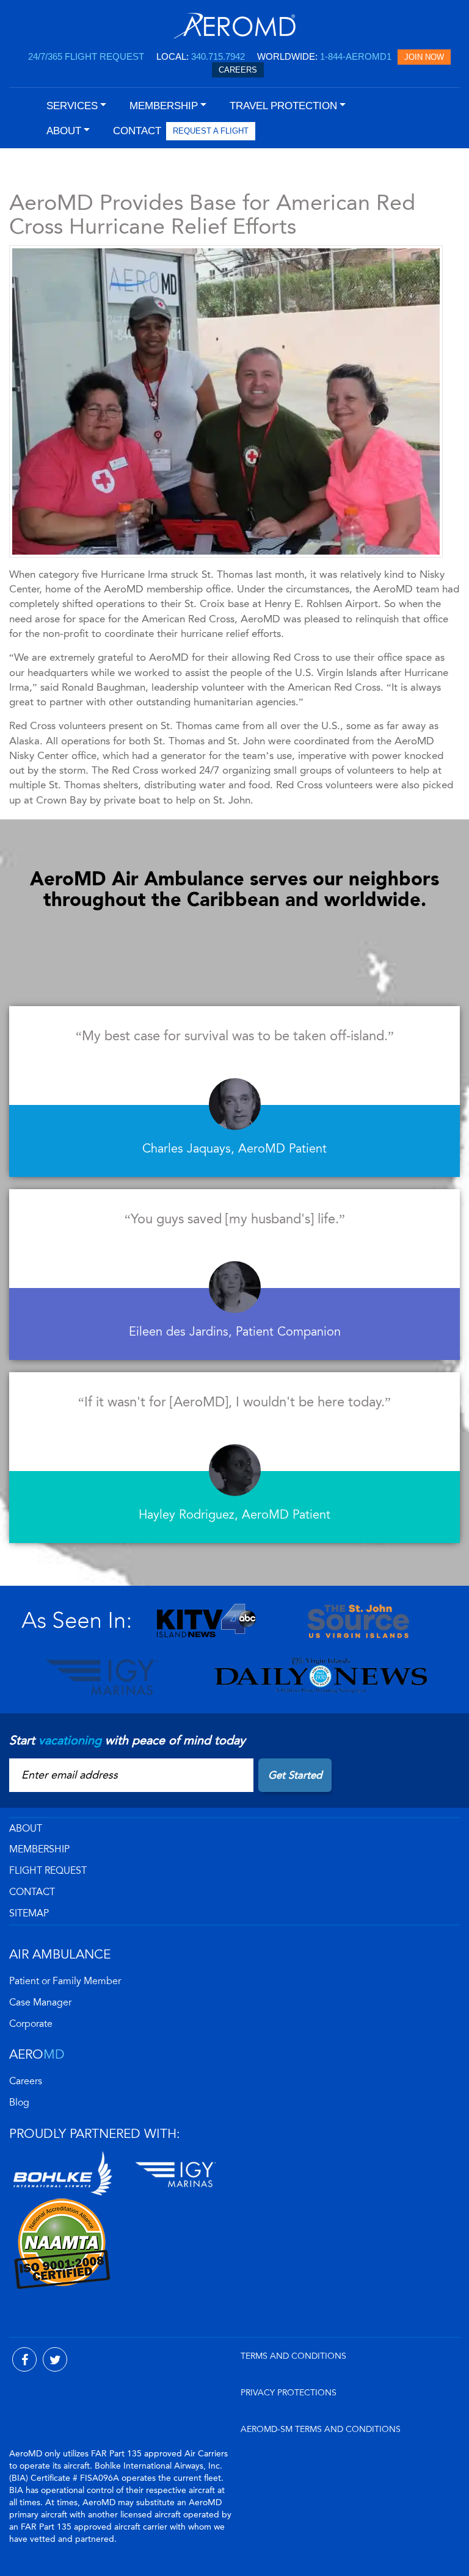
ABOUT (26, 1829)
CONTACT (137, 131)
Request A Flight (211, 131)
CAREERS (238, 70)
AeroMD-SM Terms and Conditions (321, 2429)
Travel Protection (283, 106)
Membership (39, 1849)
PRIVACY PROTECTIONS (289, 2393)
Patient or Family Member (65, 1981)
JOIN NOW (424, 57)
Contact (32, 1892)
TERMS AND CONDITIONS (293, 2356)
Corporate (31, 2024)
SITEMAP (29, 1913)
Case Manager (40, 2002)
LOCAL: (201, 56)
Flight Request (48, 1871)
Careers (26, 2081)
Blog (19, 2103)
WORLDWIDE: (324, 56)
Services (72, 106)
